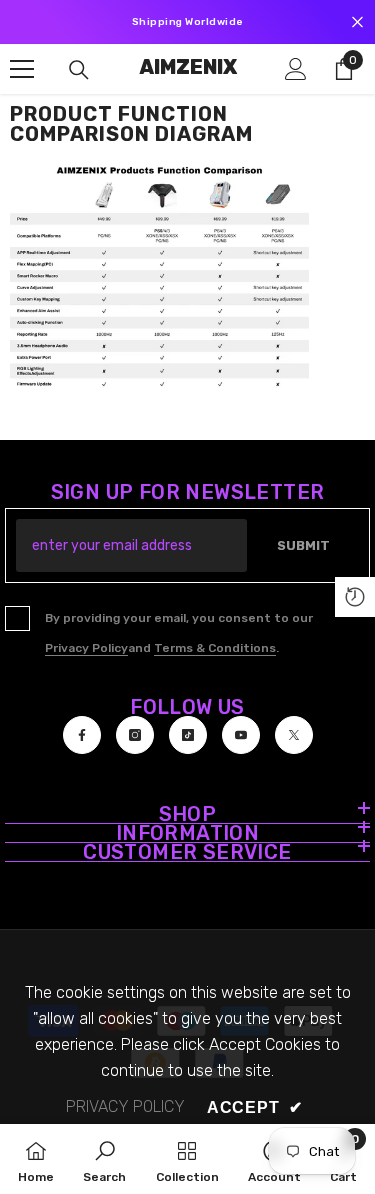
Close (357, 22)
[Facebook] (82, 735)
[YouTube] (241, 735)
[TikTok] (188, 735)
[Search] (79, 70)
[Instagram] (135, 735)
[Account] (296, 69)
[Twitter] (294, 735)
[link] (104, 1159)
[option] (187, 22)
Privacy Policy (86, 648)
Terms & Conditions (215, 648)
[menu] (22, 69)
